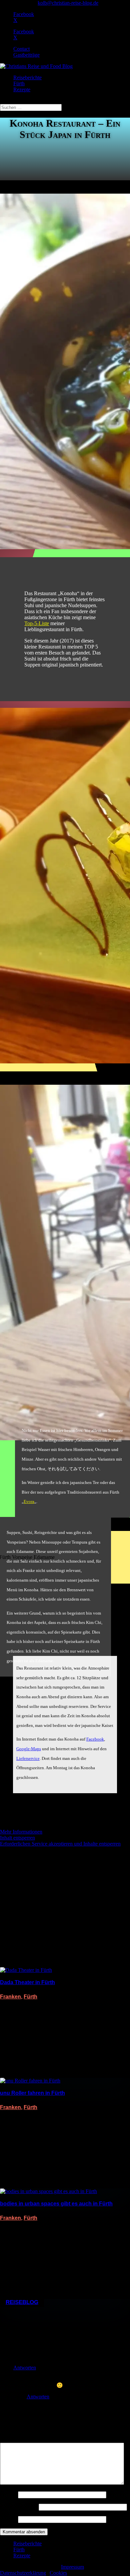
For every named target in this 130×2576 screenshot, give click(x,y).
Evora (29, 1501)
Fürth (19, 83)
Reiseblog (22, 2302)
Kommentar (14, 2440)
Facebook (95, 1739)
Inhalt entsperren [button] (17, 1838)
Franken (10, 1997)
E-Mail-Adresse (19, 2507)
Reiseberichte (27, 77)
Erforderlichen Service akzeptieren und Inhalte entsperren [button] (60, 1844)
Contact (21, 49)
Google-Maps (29, 1749)
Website (8, 2519)
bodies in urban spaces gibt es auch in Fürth (56, 2204)
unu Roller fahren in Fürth (32, 2093)
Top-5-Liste (37, 623)
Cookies (58, 2573)
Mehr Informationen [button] (21, 1832)
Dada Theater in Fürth (27, 1982)
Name (8, 2495)
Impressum (72, 2567)
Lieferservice (28, 1758)
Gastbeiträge (26, 55)
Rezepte (22, 89)
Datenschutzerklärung (23, 2573)
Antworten (25, 2368)
